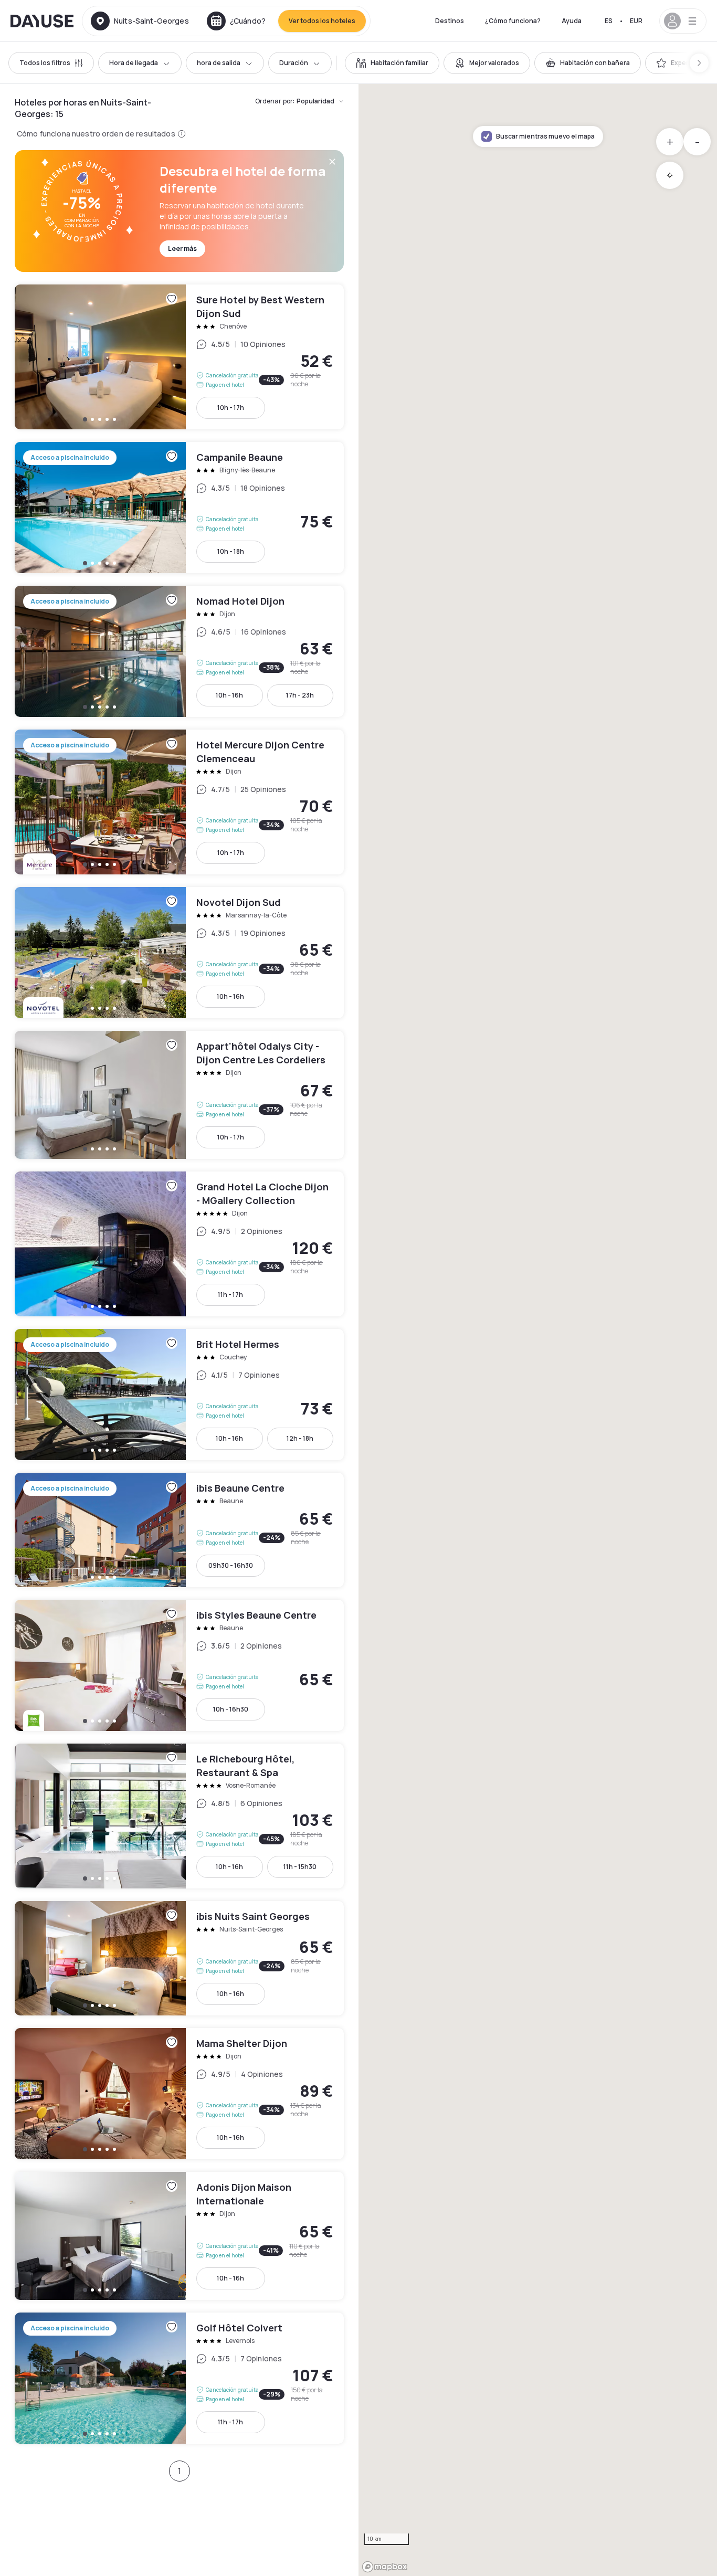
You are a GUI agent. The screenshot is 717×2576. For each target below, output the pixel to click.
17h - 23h (300, 695)
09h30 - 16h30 (231, 1565)
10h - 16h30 (231, 1709)
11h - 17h (230, 1295)
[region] (538, 1330)
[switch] (392, 63)
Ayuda (572, 21)
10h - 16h (229, 695)
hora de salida (219, 63)
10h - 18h (231, 551)
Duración (294, 63)
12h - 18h (300, 1438)
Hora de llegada (134, 63)
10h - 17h (231, 408)
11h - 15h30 (300, 1867)
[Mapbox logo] (385, 2567)
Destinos (450, 21)
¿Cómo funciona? (513, 21)
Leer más (182, 249)
